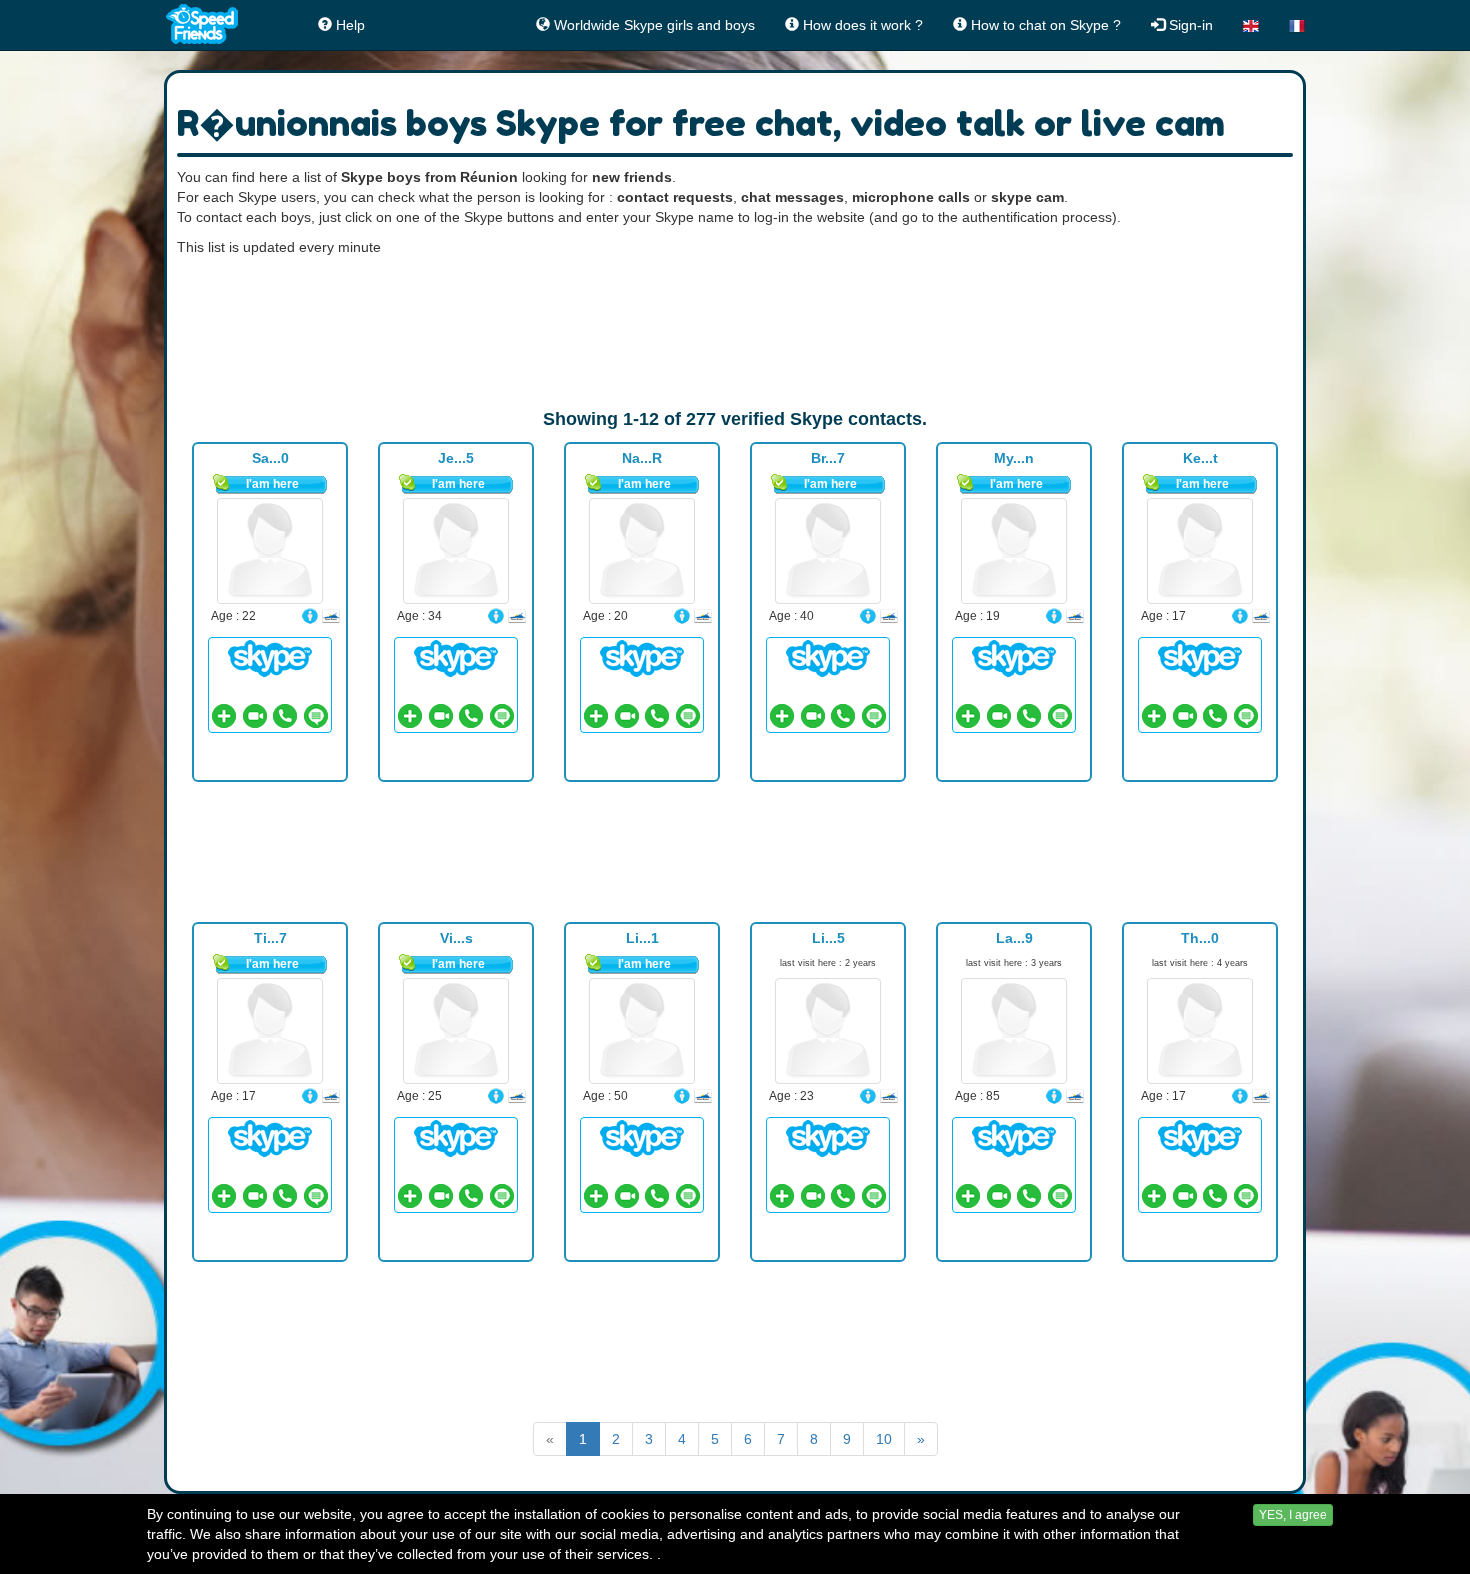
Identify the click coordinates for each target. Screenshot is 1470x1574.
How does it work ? (861, 25)
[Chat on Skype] (270, 658)
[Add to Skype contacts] (224, 716)
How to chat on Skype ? (1044, 25)
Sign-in (1189, 25)
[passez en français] (1297, 25)
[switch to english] (1251, 25)
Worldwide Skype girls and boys (652, 25)
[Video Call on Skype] (255, 716)
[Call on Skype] (285, 716)
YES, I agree (1293, 1515)
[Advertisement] (735, 332)
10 (884, 1439)
